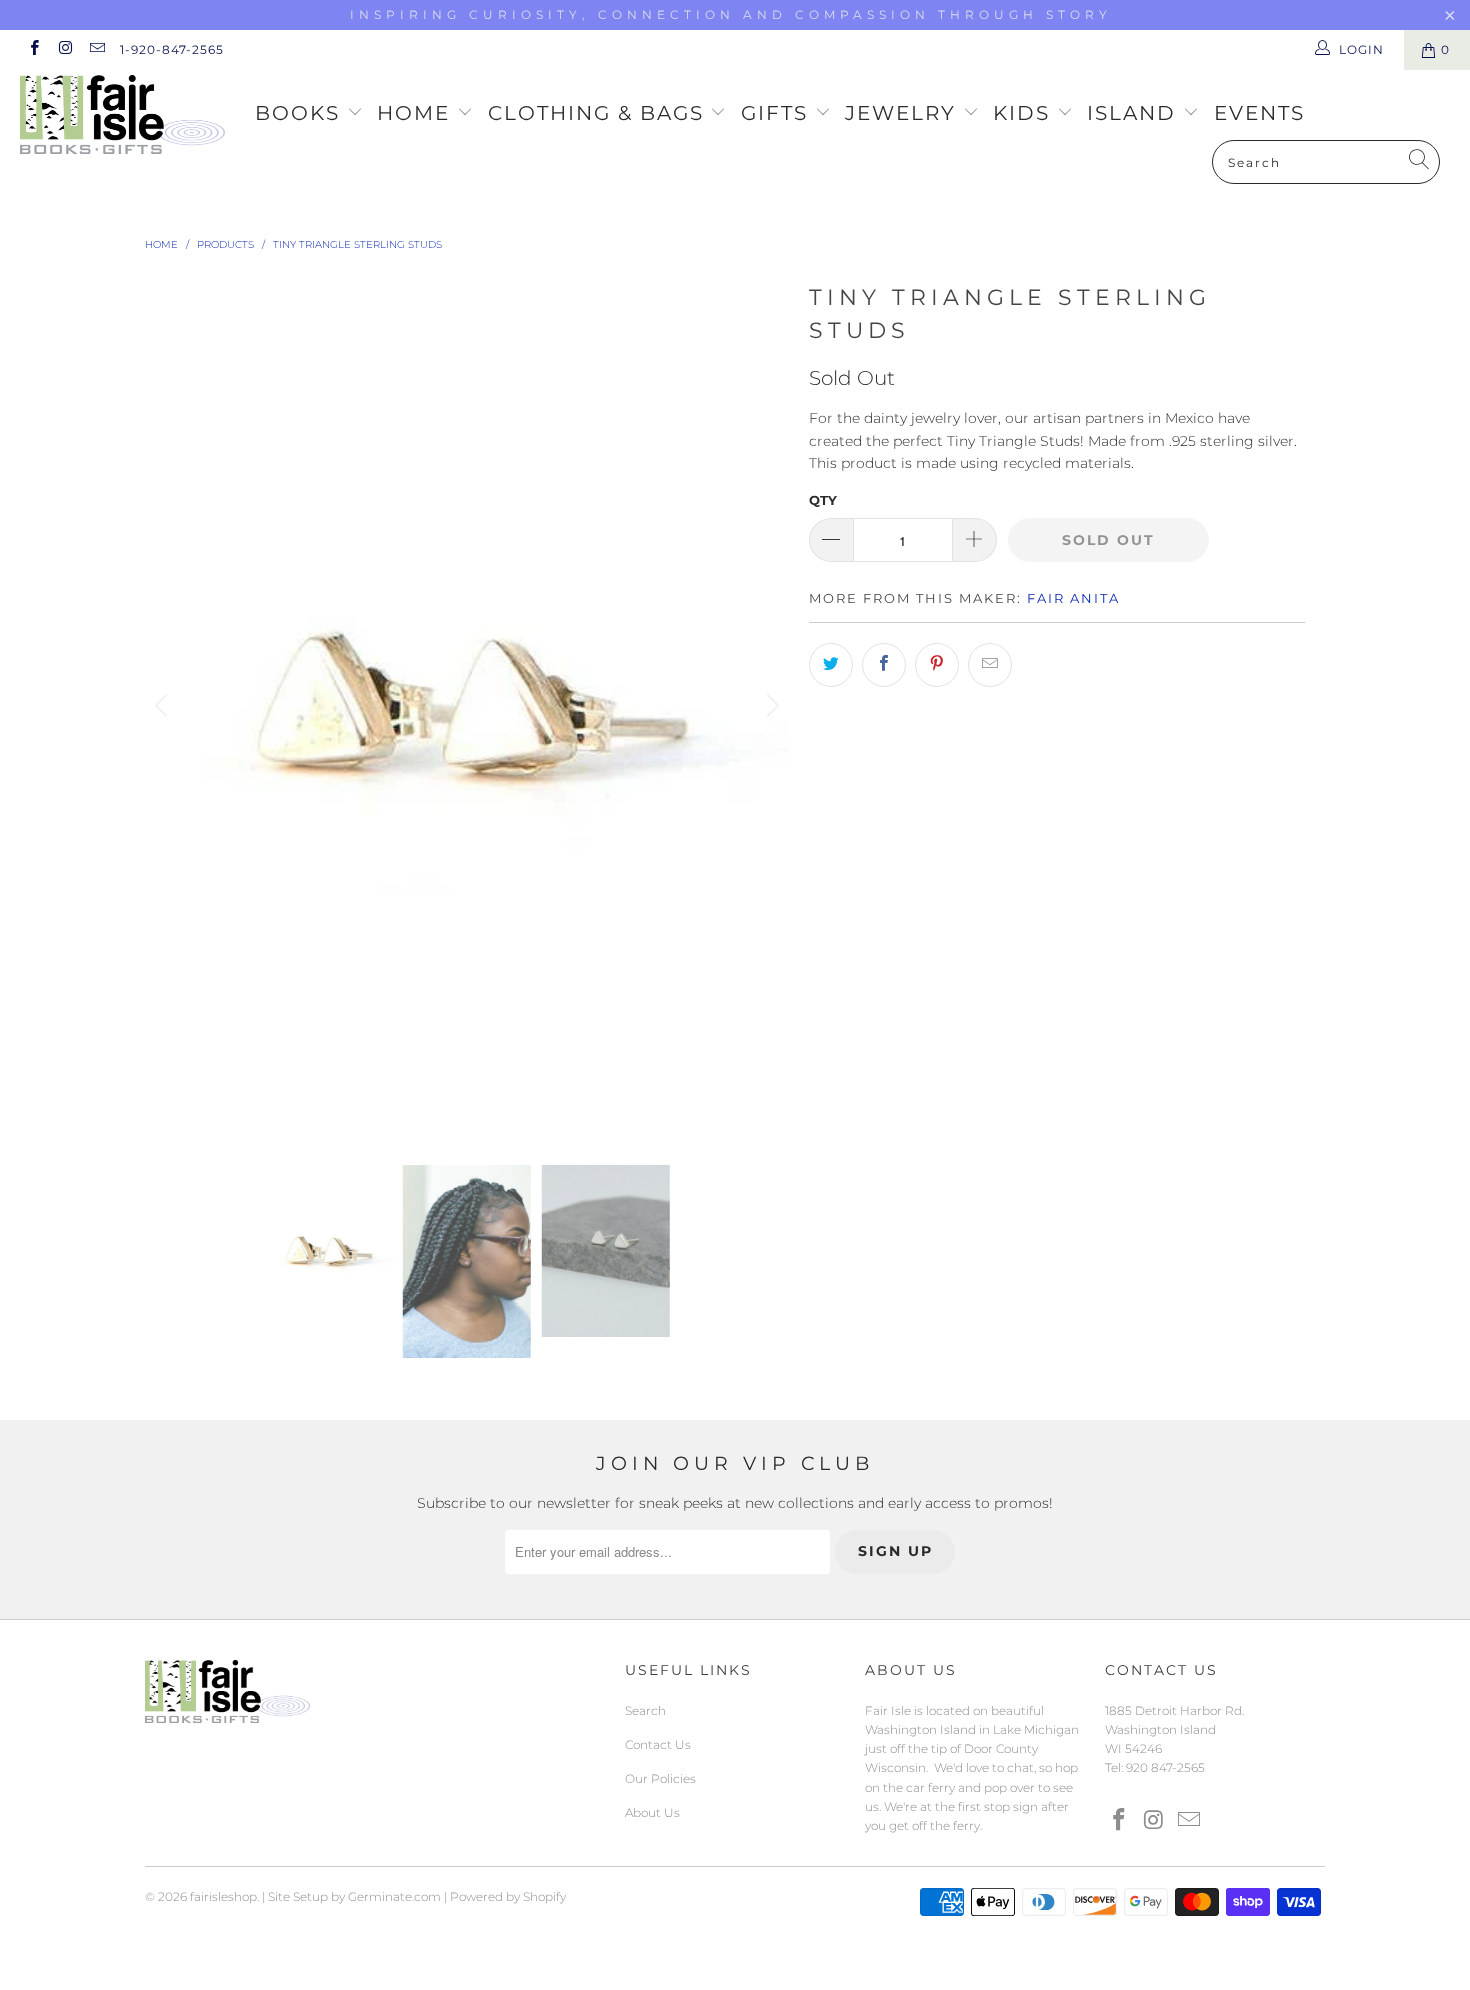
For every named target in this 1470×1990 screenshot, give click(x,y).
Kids (1025, 113)
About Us (652, 1812)
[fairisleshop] (127, 116)
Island (1135, 113)
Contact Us (658, 1744)
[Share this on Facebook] (884, 665)
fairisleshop (223, 1896)
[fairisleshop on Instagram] (64, 49)
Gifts (778, 113)
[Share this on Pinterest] (937, 665)
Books (301, 113)
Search (645, 1710)
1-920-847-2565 (172, 49)
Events (1259, 113)
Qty (823, 500)
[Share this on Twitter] (831, 665)
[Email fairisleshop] (96, 49)
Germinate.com (394, 1896)
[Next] (770, 706)
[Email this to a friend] (990, 665)
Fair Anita (1073, 598)
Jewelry (904, 113)
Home (417, 113)
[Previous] (164, 706)
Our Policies (660, 1778)
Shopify (544, 1896)
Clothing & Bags (599, 113)
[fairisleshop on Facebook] (33, 49)
